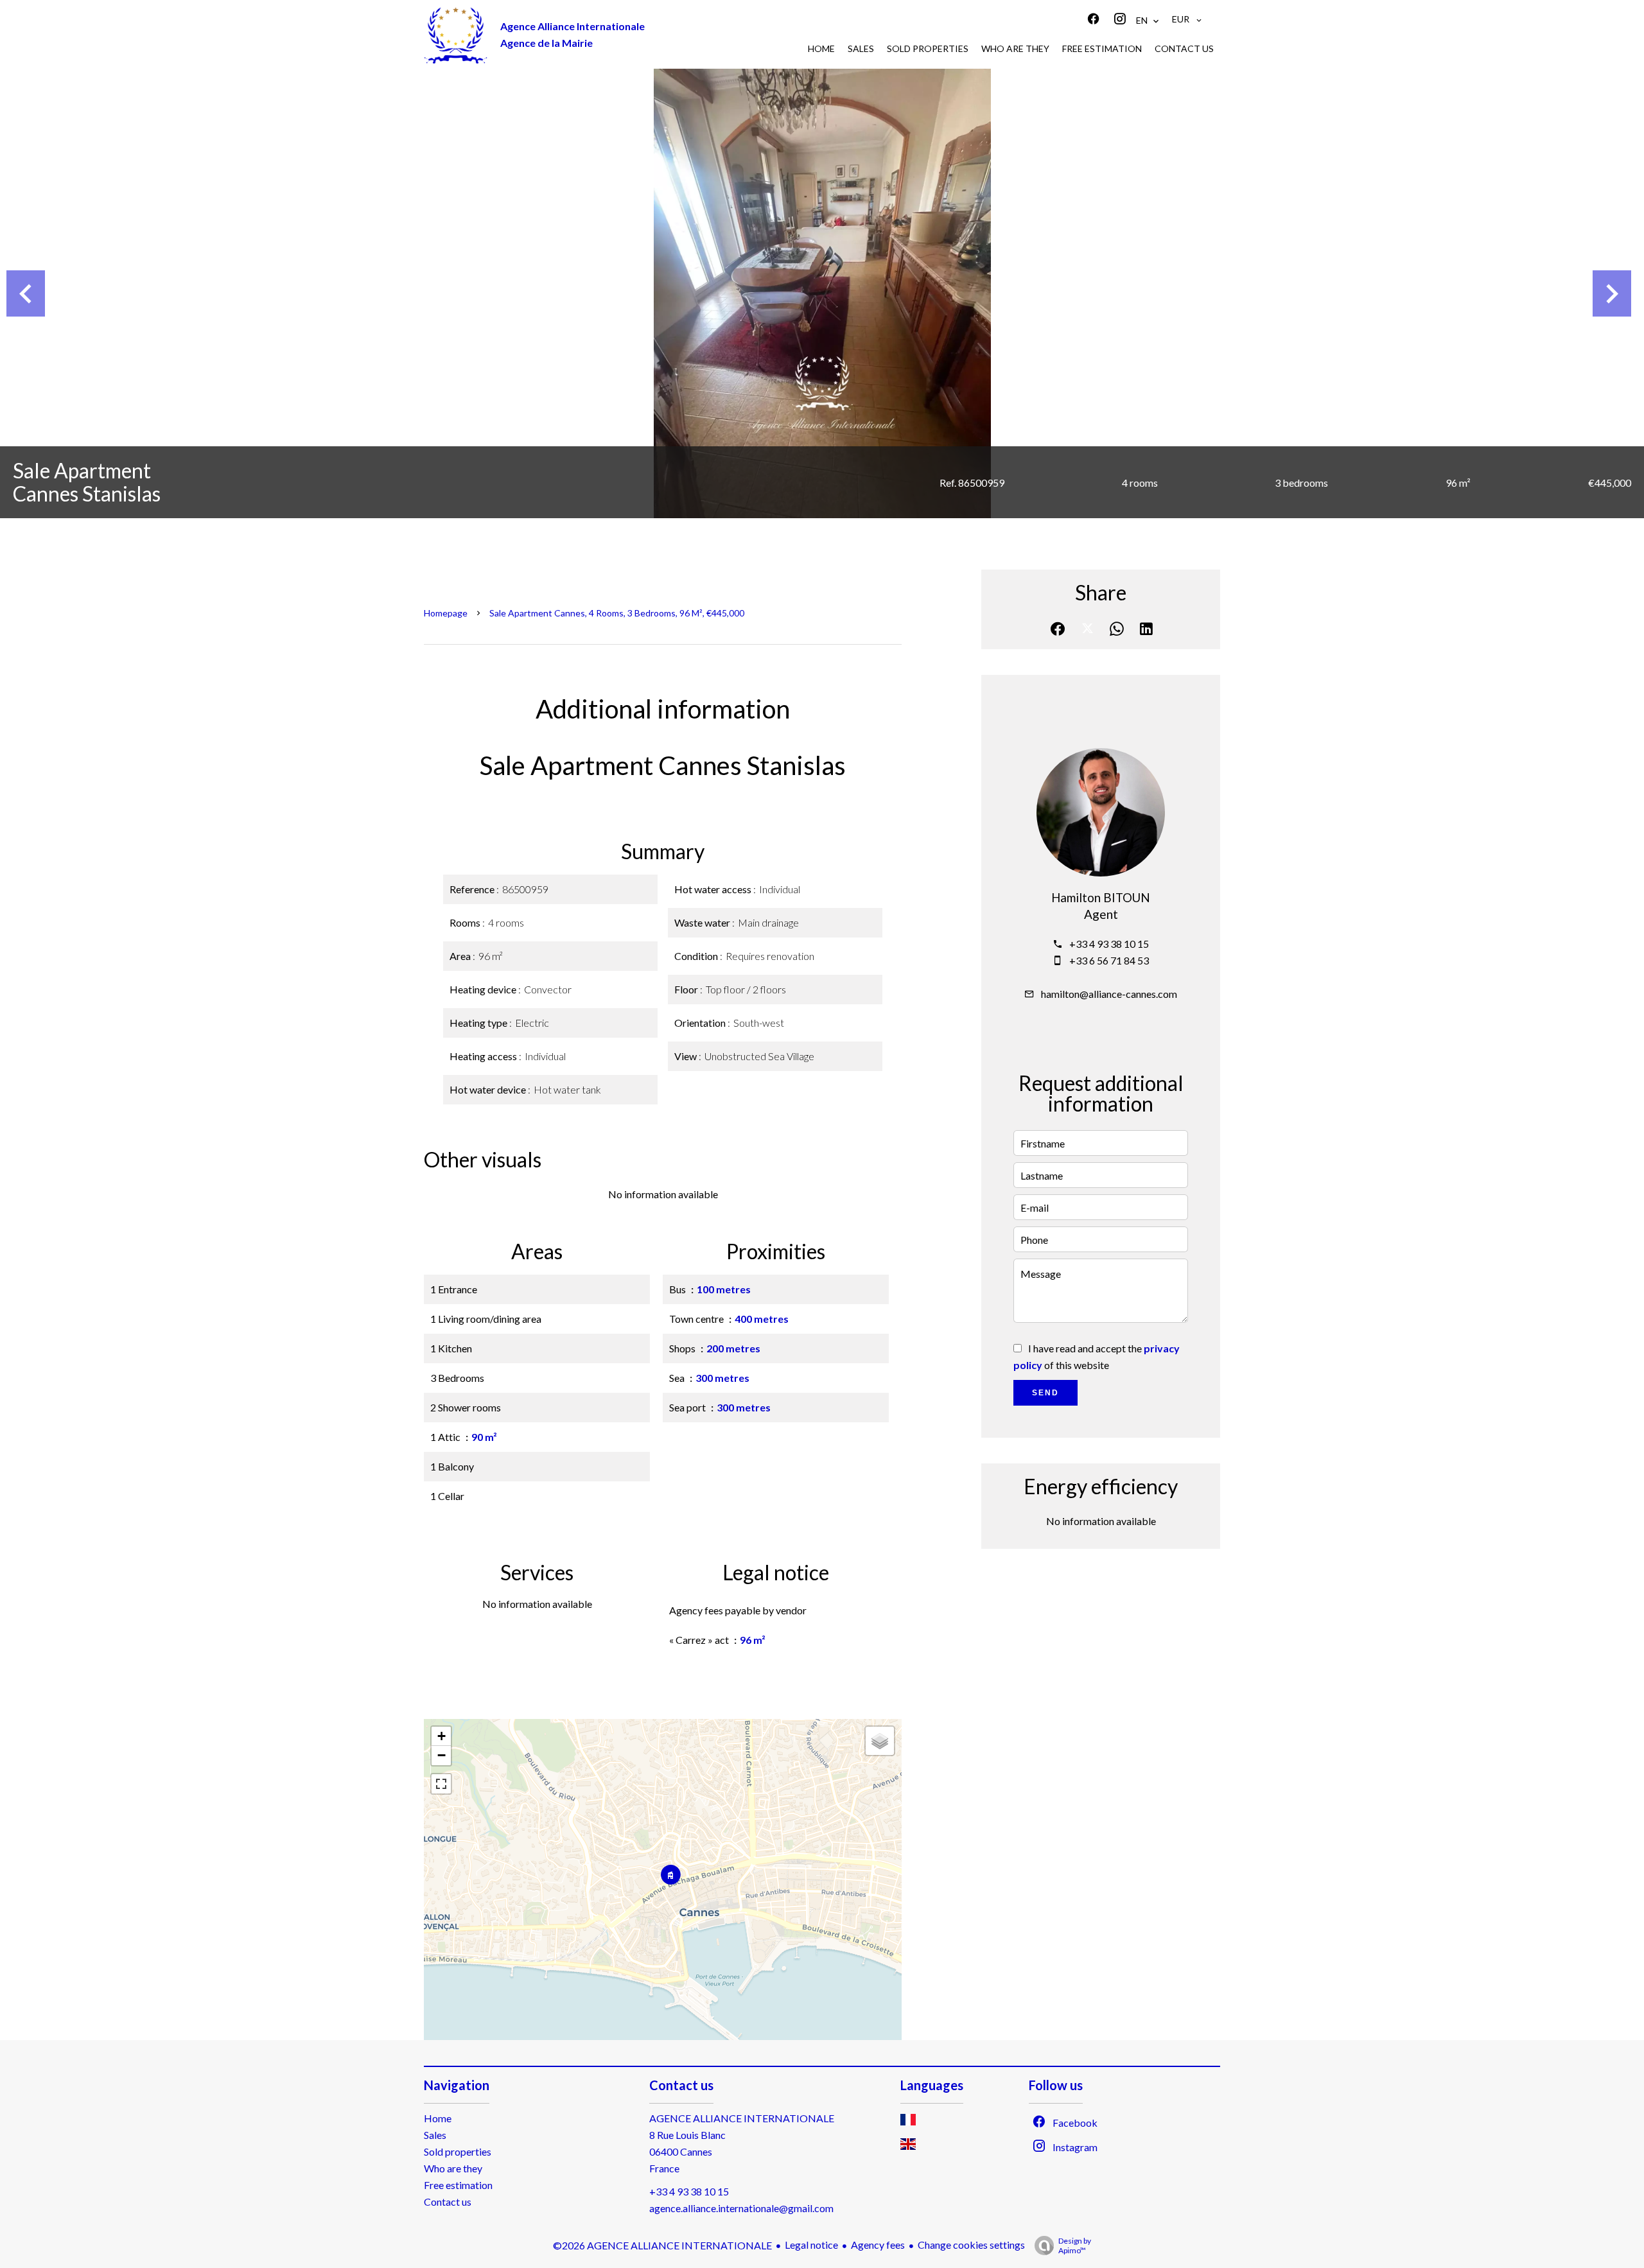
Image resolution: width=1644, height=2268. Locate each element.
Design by (1075, 2246)
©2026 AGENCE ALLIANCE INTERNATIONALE (662, 2245)
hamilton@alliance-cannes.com (1109, 994)
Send (1045, 1393)
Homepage (446, 613)
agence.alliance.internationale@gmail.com (741, 2208)
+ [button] (442, 1736)
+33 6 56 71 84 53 (1109, 960)
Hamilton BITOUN (1101, 898)
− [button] (442, 1755)
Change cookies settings (971, 2245)
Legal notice (811, 2245)
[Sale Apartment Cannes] (822, 293)
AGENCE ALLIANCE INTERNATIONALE (742, 2118)
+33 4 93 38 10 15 (1109, 944)
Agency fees (878, 2245)
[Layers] (880, 1741)
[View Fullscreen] (441, 1784)
